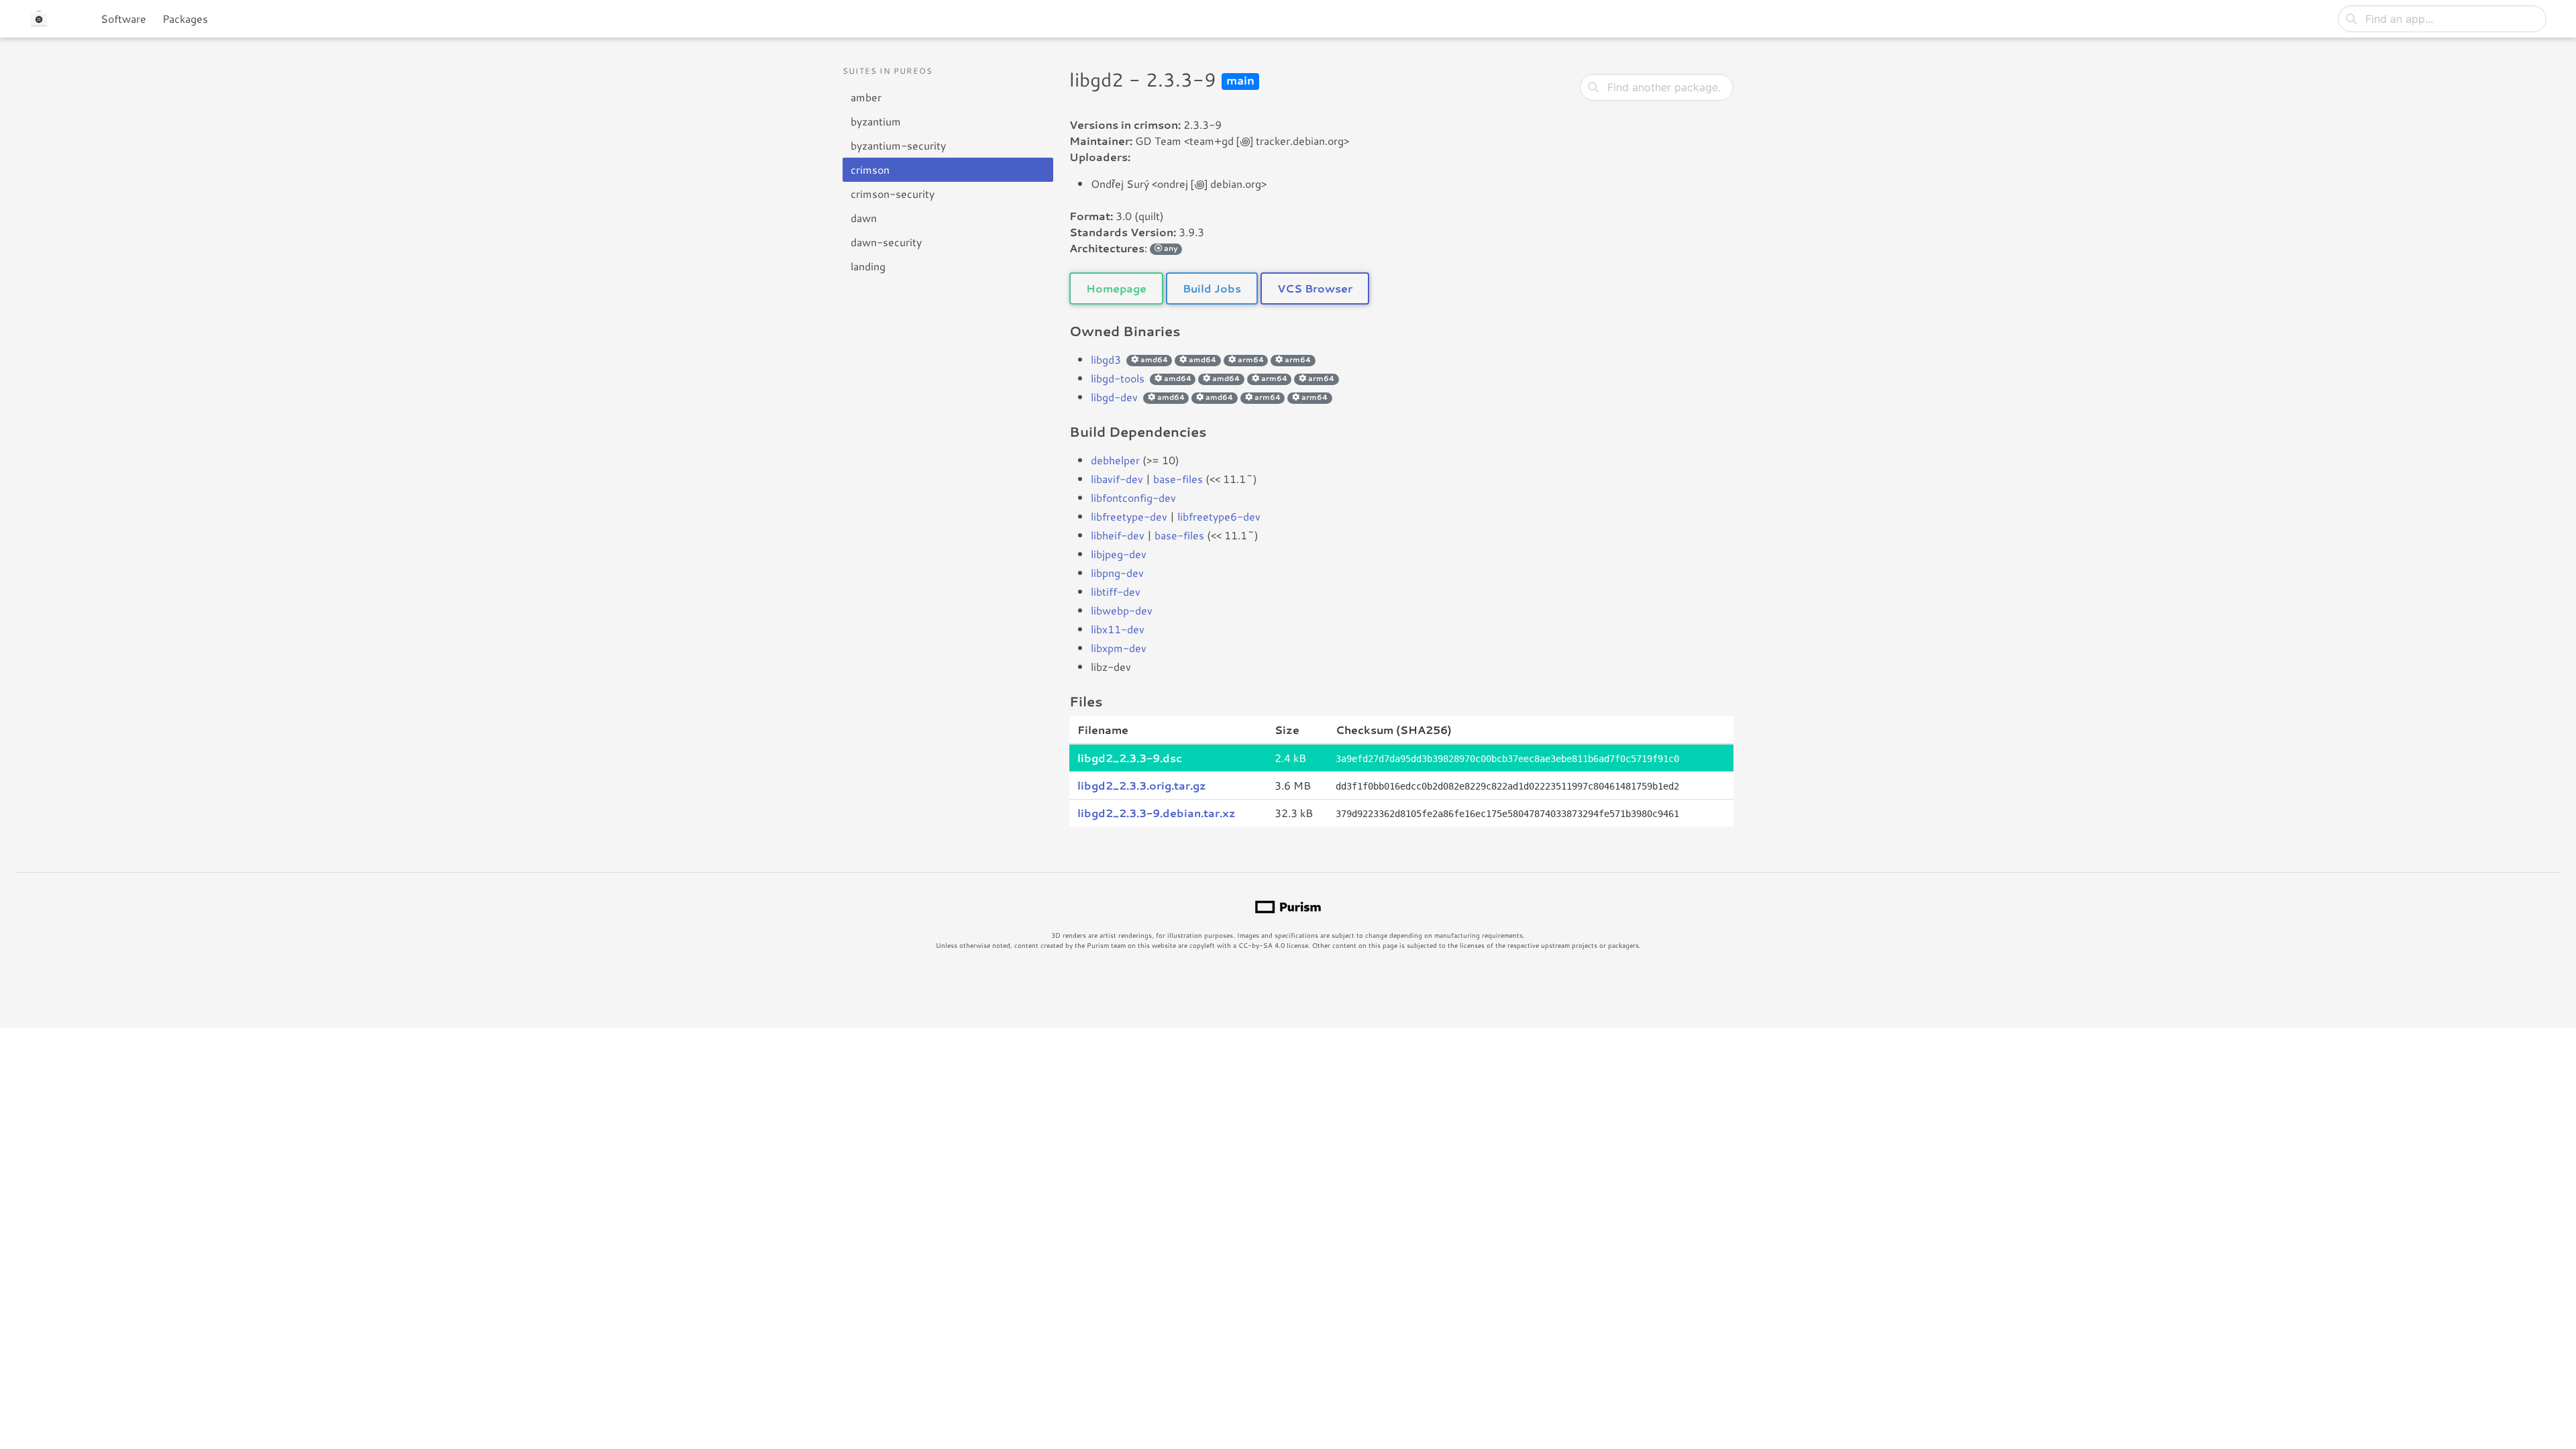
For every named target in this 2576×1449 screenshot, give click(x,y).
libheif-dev (1118, 535)
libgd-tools (1118, 378)
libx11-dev (1118, 629)
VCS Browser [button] (1315, 288)
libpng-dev (1117, 573)
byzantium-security (898, 145)
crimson (870, 169)
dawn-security (886, 242)
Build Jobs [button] (1212, 288)
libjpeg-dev (1119, 554)
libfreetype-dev (1129, 516)
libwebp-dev (1122, 610)
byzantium (876, 121)
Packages (185, 18)
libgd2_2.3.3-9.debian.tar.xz (1157, 813)
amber (866, 97)
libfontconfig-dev (1133, 497)
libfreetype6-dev (1219, 516)
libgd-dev (1114, 397)
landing (868, 266)
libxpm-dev (1119, 648)
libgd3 (1106, 359)
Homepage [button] (1116, 288)
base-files (1178, 479)
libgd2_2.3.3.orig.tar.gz (1142, 785)
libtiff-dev (1116, 591)
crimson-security (893, 194)
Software (123, 18)
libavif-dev (1117, 479)
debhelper (1115, 460)
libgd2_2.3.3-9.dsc (1130, 758)
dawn (864, 218)
